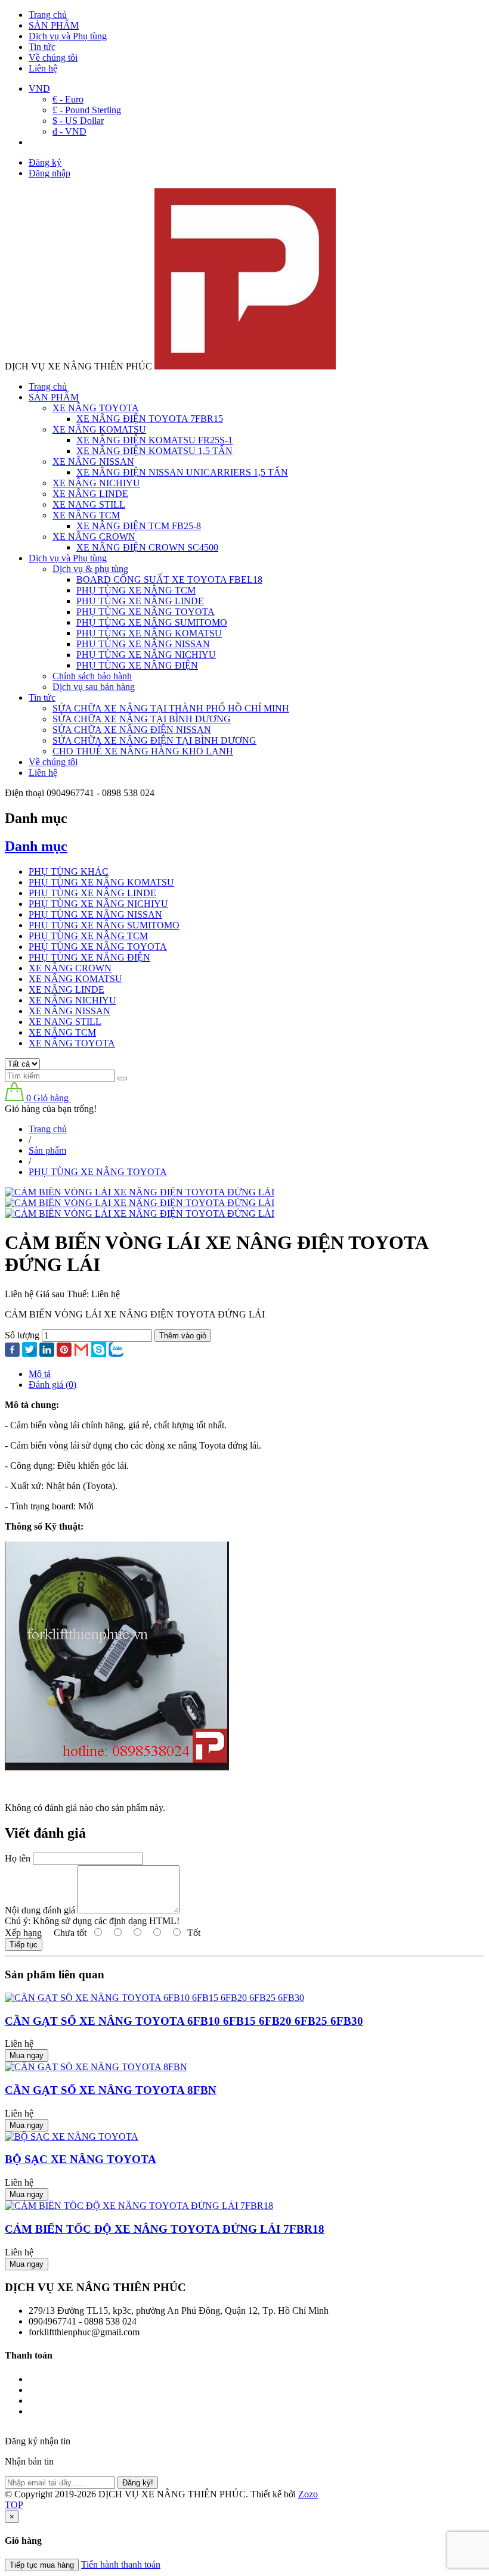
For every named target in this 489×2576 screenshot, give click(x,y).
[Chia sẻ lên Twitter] (30, 1351)
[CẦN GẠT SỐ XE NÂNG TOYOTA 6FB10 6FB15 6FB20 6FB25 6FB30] (154, 1998)
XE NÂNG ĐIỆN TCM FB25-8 (139, 526)
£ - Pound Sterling (87, 110)
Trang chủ (48, 15)
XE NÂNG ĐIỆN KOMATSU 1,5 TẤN (154, 451)
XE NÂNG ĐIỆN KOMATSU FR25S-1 (154, 440)
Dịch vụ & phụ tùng (90, 569)
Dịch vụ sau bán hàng (94, 687)
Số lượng (22, 1335)
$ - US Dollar (78, 121)
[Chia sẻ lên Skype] (99, 1351)
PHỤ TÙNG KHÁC (69, 871)
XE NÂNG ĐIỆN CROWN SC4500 (147, 547)
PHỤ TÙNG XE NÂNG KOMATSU (149, 633)
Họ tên (18, 1858)
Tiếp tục (24, 1945)
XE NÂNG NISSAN (93, 462)
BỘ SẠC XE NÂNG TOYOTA (81, 2159)
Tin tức (42, 47)
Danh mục (36, 846)
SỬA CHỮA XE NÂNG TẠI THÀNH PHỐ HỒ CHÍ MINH (171, 708)
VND (39, 88)
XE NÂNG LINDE (90, 494)
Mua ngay (27, 2055)
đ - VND (69, 131)
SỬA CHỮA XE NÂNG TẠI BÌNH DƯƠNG (142, 719)
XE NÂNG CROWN (94, 537)
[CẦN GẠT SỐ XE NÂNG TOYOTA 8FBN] (96, 2067)
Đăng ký (45, 162)
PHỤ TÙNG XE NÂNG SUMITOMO (152, 622)
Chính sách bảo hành (92, 676)
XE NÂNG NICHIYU (96, 483)
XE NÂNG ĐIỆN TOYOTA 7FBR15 (150, 419)
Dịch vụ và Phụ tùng (68, 36)
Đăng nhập (49, 173)
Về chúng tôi (53, 58)
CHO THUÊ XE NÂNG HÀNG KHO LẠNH (143, 751)
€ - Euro (68, 99)
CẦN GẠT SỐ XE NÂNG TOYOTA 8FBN (111, 2090)
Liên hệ (43, 68)
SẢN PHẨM (54, 25)
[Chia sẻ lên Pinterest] (64, 1351)
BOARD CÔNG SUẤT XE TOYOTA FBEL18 (169, 579)
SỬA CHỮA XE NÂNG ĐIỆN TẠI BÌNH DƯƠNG (154, 740)
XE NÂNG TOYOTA (96, 408)
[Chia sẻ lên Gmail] (81, 1351)
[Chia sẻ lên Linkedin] (47, 1351)
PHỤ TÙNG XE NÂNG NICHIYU (146, 655)
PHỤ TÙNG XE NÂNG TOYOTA (146, 612)
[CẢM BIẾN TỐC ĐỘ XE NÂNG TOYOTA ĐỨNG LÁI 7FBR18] (139, 2206)
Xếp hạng (23, 1933)
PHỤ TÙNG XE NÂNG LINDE (140, 601)
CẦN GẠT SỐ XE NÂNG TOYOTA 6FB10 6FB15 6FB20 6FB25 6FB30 (184, 2021)
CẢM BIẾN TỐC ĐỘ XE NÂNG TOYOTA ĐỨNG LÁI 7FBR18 (165, 2229)
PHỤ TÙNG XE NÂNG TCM (136, 590)
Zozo (308, 2494)
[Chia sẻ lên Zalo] (116, 1351)
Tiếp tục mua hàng (42, 2565)
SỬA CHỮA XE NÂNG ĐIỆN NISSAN (132, 730)
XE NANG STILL (89, 504)
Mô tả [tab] (40, 1374)
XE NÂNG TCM (86, 515)
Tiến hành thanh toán (121, 2564)
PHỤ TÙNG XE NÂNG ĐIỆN (137, 665)
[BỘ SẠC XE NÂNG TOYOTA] (72, 2137)
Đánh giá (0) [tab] (52, 1385)
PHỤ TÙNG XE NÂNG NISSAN (143, 644)
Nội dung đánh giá (40, 1910)
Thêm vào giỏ (183, 1336)
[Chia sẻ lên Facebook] (12, 1351)
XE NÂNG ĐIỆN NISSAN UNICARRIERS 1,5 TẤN (182, 472)
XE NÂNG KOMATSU (99, 429)
